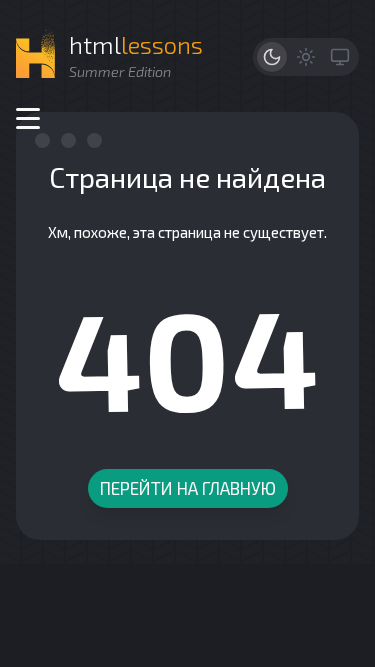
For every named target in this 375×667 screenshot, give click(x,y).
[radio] (272, 57)
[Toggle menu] (28, 118)
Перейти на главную (188, 488)
